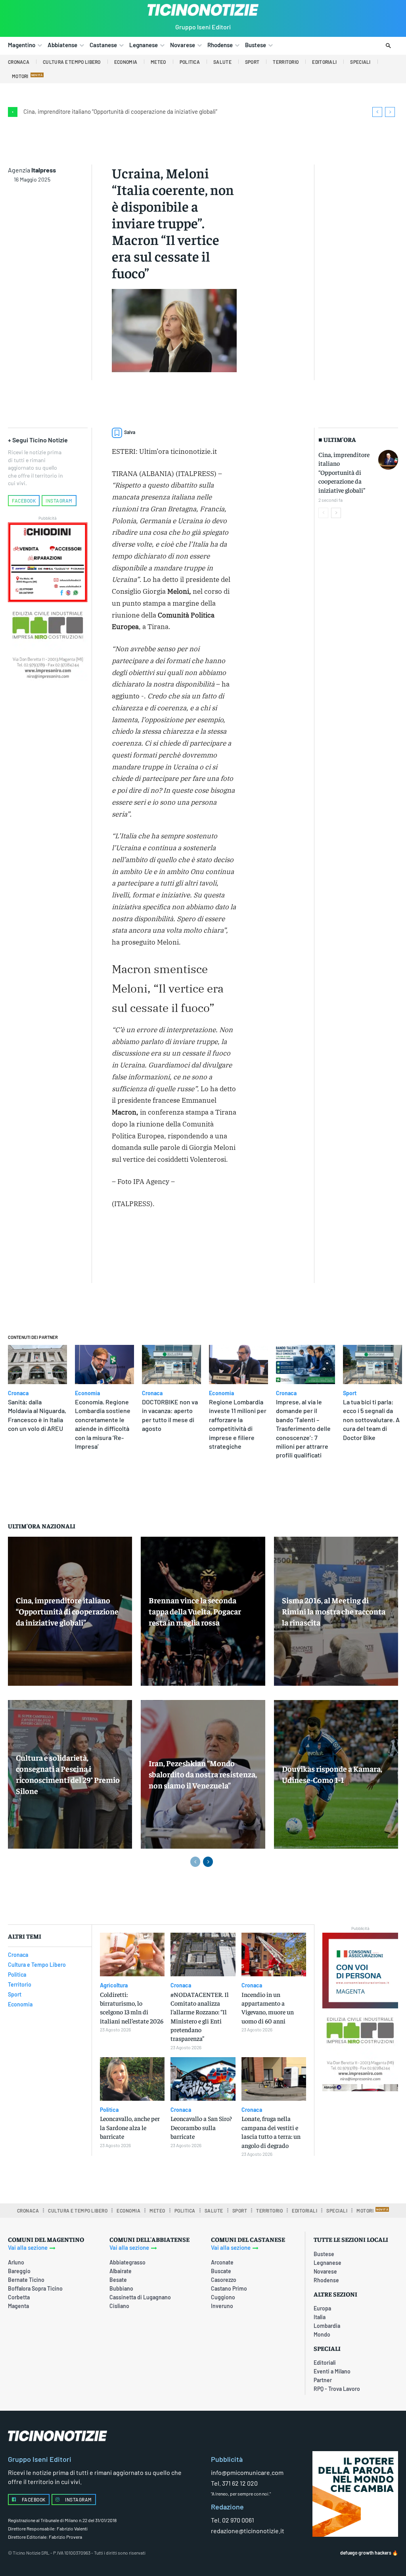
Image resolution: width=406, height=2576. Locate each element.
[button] (388, 46)
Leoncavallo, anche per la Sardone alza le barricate (130, 2127)
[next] (390, 112)
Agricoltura (114, 1985)
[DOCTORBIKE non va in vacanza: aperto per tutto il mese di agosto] (171, 1365)
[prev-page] (323, 513)
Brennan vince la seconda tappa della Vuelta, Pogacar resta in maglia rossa (195, 1611)
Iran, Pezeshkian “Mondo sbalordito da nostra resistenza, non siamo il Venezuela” (203, 1774)
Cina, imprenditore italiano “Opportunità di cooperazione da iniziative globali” (120, 111)
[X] (199, 1238)
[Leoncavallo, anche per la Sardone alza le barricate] (132, 2079)
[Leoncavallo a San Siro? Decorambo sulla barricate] (203, 2079)
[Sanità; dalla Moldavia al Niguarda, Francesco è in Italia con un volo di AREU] (37, 1365)
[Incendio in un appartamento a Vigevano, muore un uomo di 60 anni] (274, 1954)
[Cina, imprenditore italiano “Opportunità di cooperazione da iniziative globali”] (388, 460)
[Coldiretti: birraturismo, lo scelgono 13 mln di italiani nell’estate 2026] (132, 1954)
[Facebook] (181, 1238)
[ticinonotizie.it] (203, 10)
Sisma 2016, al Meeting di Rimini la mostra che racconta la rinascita (334, 1611)
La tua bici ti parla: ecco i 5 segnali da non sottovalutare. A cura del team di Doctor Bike (371, 1420)
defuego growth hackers (366, 2553)
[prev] (377, 112)
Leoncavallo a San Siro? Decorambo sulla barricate (201, 2127)
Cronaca (18, 1393)
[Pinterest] (218, 1238)
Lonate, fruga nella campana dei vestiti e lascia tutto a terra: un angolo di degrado (271, 2131)
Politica (109, 2110)
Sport (350, 1393)
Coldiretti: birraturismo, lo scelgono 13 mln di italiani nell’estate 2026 (132, 2007)
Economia (87, 1393)
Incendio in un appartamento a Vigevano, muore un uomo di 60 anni (268, 2007)
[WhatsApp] (120, 1256)
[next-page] (336, 513)
